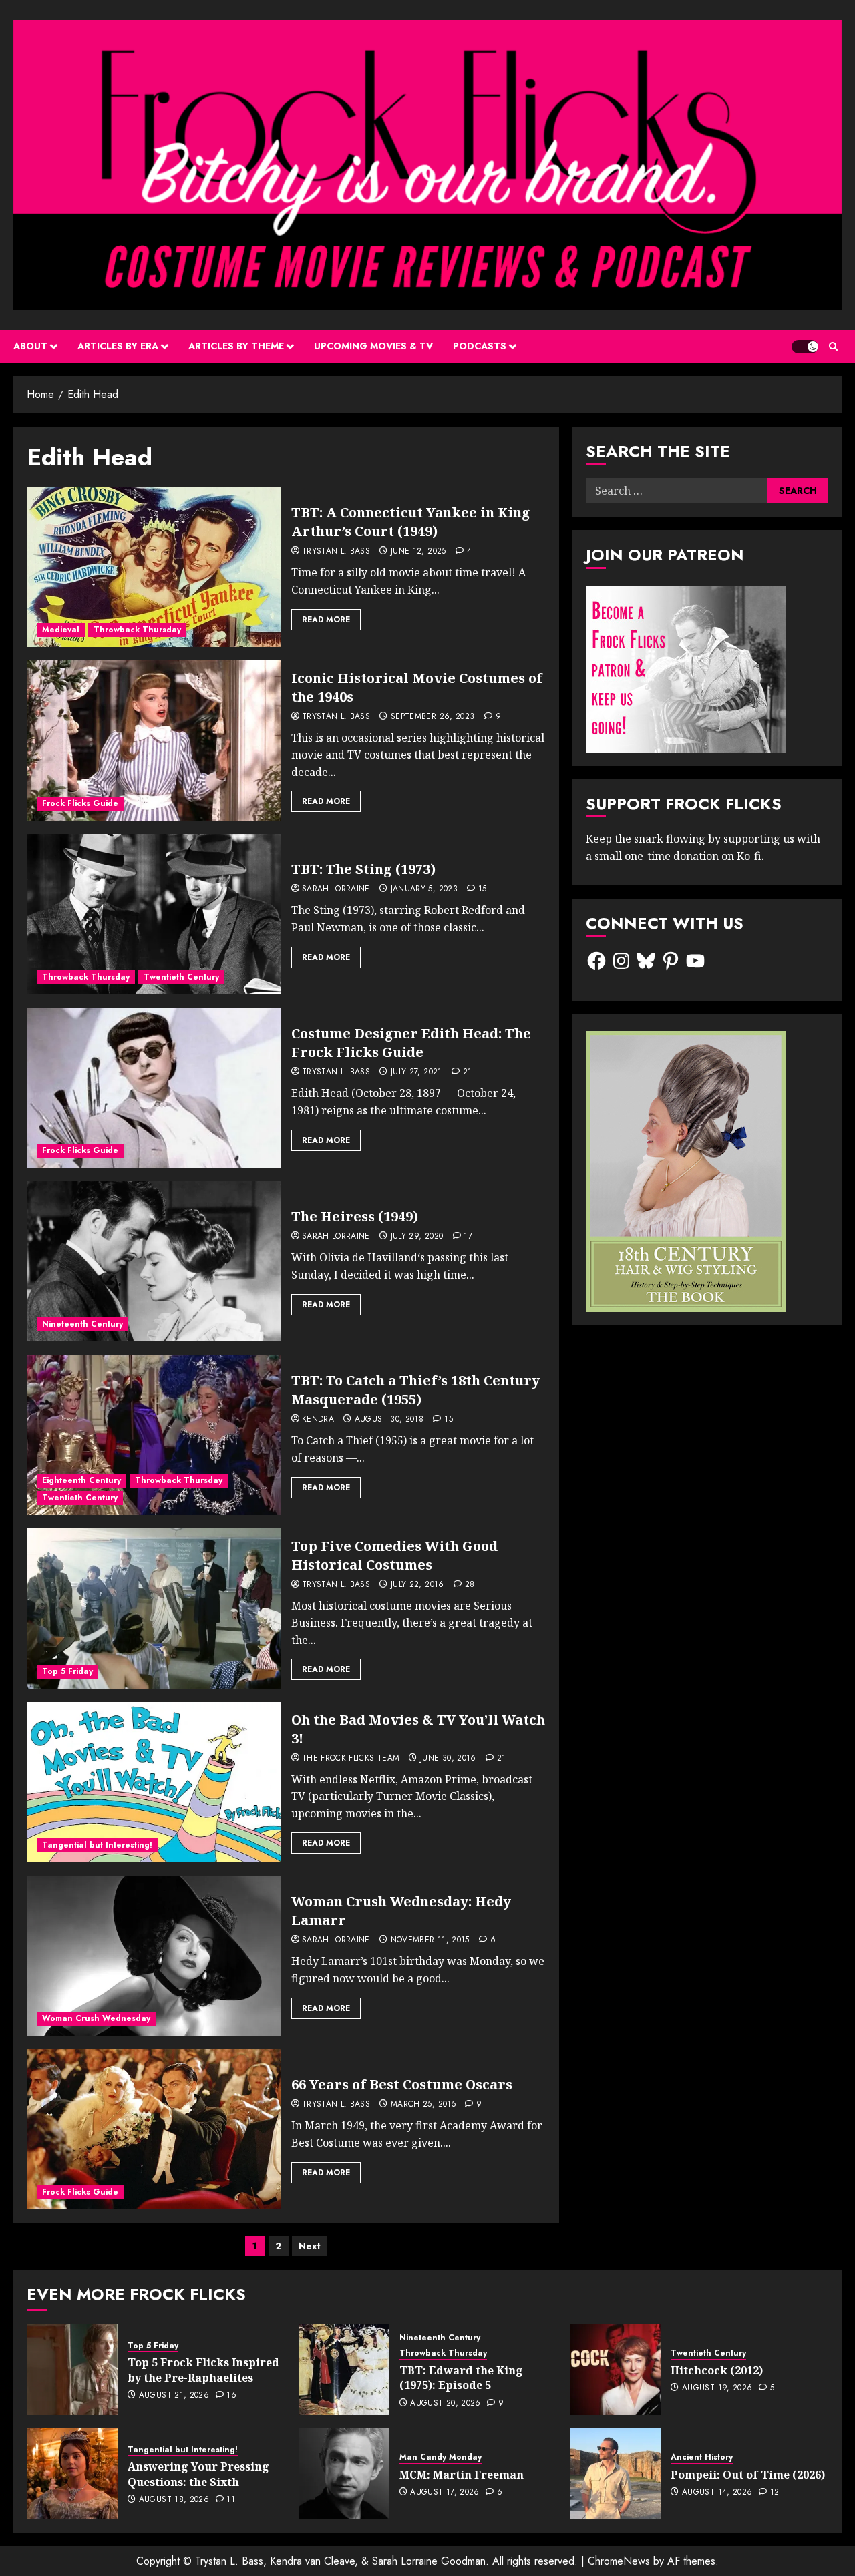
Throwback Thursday (137, 630)
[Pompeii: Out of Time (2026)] (615, 2474)
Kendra (318, 1420)
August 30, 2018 (389, 1420)
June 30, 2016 (448, 1759)
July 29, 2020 (417, 1237)
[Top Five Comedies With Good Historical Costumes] (154, 1608)
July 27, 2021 (416, 1072)
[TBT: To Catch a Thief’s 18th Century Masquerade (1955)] (154, 1435)
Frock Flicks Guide (80, 803)
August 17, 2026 (445, 2493)
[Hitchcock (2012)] (615, 2370)
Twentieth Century (181, 977)
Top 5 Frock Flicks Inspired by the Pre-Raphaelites (203, 2370)
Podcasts (480, 346)
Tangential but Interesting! (97, 1845)
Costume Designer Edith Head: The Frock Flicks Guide (411, 1043)
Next (310, 2246)
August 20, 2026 (445, 2404)
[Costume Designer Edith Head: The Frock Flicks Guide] (154, 1088)
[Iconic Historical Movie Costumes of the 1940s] (154, 740)
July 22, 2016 (417, 1585)
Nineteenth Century (82, 1324)
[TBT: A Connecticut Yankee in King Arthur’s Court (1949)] (154, 567)
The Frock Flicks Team (351, 1759)
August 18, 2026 (174, 2500)
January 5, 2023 (424, 889)
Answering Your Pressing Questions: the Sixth (198, 2474)
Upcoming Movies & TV (373, 346)
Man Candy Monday (441, 2457)
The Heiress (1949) (355, 1216)
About (30, 346)
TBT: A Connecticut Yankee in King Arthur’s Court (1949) (411, 522)
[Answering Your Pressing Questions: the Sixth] (72, 2474)
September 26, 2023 (433, 717)
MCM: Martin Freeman (462, 2475)
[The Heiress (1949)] (154, 1261)
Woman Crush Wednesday (96, 2018)
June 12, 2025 (418, 552)
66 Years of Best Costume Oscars (402, 2084)
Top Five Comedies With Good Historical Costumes (394, 1555)
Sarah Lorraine (336, 889)
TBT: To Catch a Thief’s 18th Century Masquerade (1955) (415, 1390)
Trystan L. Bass (336, 552)
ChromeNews (619, 2561)
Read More (326, 620)
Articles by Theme (236, 346)
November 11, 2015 (430, 1940)
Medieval (61, 630)
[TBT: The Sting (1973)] (154, 914)
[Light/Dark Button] (805, 347)
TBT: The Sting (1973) (363, 869)
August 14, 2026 (717, 2493)
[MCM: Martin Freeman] (344, 2474)
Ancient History (702, 2457)
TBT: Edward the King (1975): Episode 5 (461, 2378)
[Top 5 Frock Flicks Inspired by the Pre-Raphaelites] (72, 2370)
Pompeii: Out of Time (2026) (748, 2475)
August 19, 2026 (717, 2388)
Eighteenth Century (81, 1480)
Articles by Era (118, 346)
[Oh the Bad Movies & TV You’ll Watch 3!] (154, 1782)
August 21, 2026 (174, 2396)
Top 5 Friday (67, 1671)
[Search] (833, 346)
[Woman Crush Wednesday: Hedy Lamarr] (154, 1956)
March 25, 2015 (423, 2105)
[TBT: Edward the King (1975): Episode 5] (344, 2370)
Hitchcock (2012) (717, 2370)
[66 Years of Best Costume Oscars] (154, 2129)
